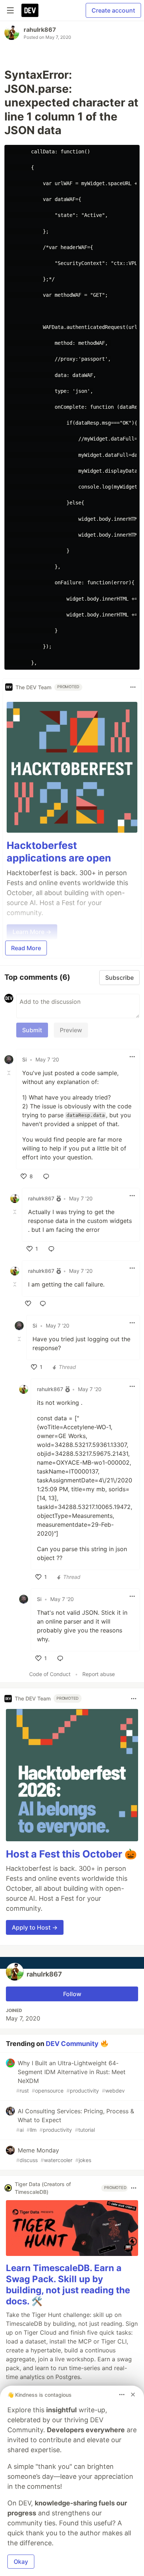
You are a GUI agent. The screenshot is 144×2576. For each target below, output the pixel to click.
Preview (71, 1030)
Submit (32, 1030)
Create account (113, 10)
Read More (26, 948)
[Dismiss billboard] (133, 2395)
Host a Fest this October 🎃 (71, 1854)
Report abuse (99, 1674)
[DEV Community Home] (30, 10)
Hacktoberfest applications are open (59, 852)
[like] (28, 1304)
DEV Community (72, 2044)
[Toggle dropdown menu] (133, 687)
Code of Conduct (50, 1674)
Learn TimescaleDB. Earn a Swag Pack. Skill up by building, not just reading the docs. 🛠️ (68, 2285)
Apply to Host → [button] (35, 1927)
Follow (72, 1994)
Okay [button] (21, 2562)
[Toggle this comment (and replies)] (10, 1073)
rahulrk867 (40, 30)
